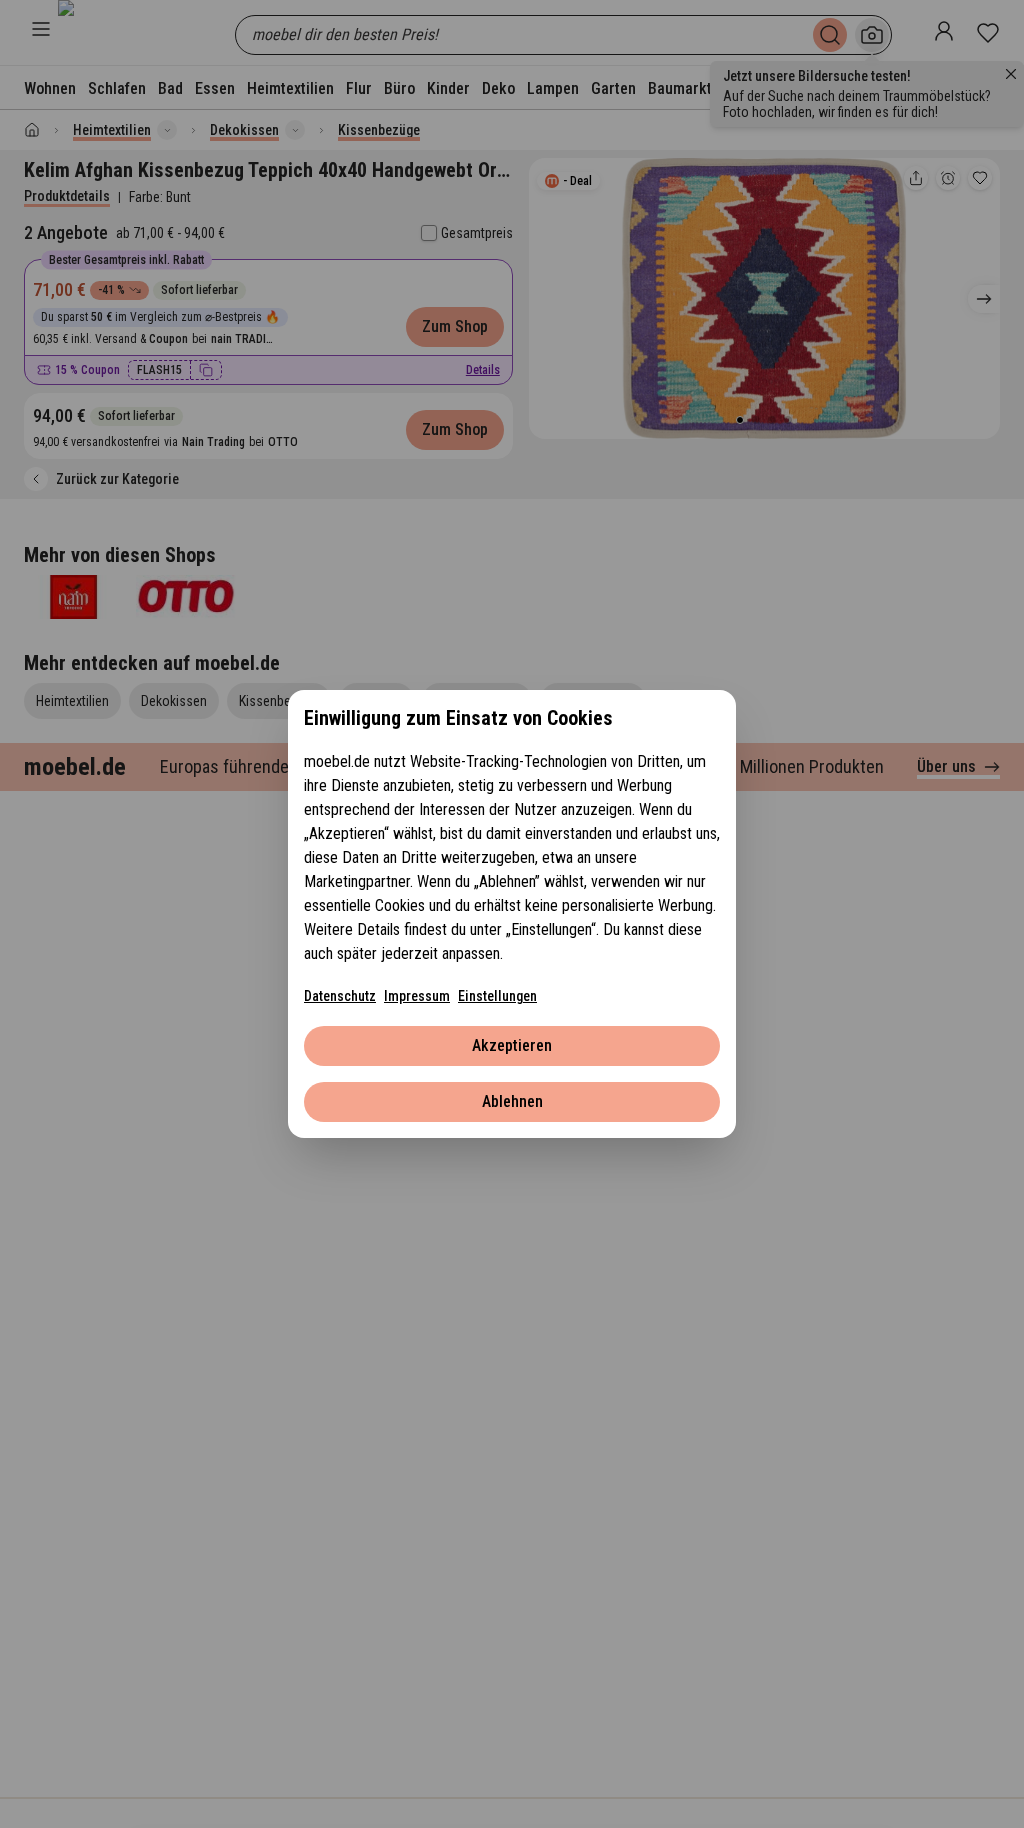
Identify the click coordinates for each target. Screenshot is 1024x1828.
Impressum (417, 996)
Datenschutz (340, 996)
